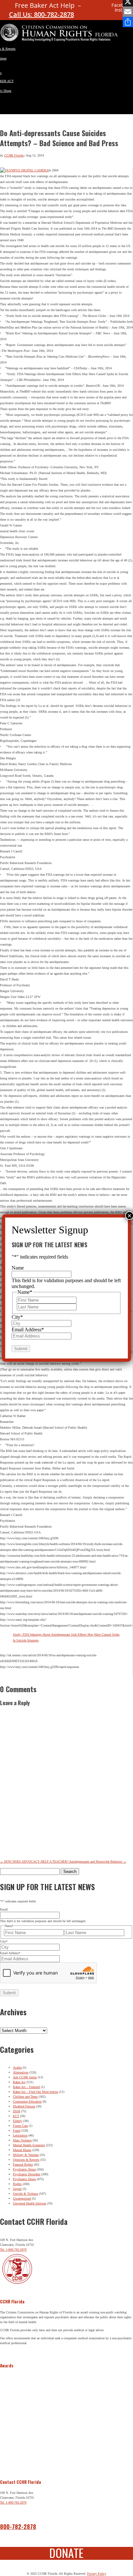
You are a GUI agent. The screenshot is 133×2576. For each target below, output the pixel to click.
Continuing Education (27, 2101)
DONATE (66, 2553)
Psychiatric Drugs (24, 2179)
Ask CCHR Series (25, 2077)
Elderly (18, 2121)
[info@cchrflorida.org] (95, 8)
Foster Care (20, 2126)
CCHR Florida (14, 155)
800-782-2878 (18, 2527)
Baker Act (19, 2082)
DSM (16, 2111)
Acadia (17, 2067)
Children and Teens (25, 2097)
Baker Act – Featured (26, 2087)
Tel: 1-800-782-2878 (13, 2250)
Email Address (10, 1953)
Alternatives (21, 2072)
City (4, 1941)
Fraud (17, 2131)
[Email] (128, 12)
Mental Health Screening (29, 2145)
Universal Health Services (30, 2203)
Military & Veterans (26, 2155)
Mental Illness (22, 2150)
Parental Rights (23, 2165)
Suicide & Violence (26, 2194)
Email (4, 1909)
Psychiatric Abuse (24, 2169)
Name (18, 1268)
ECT (16, 2116)
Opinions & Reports (26, 2160)
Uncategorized (22, 2198)
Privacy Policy (97, 2574)
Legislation (20, 2135)
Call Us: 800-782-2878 (41, 14)
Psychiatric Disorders (27, 2174)
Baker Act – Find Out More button (36, 2092)
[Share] (128, 22)
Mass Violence (22, 2140)
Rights (17, 2184)
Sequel (17, 2189)
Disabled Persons (24, 2106)
